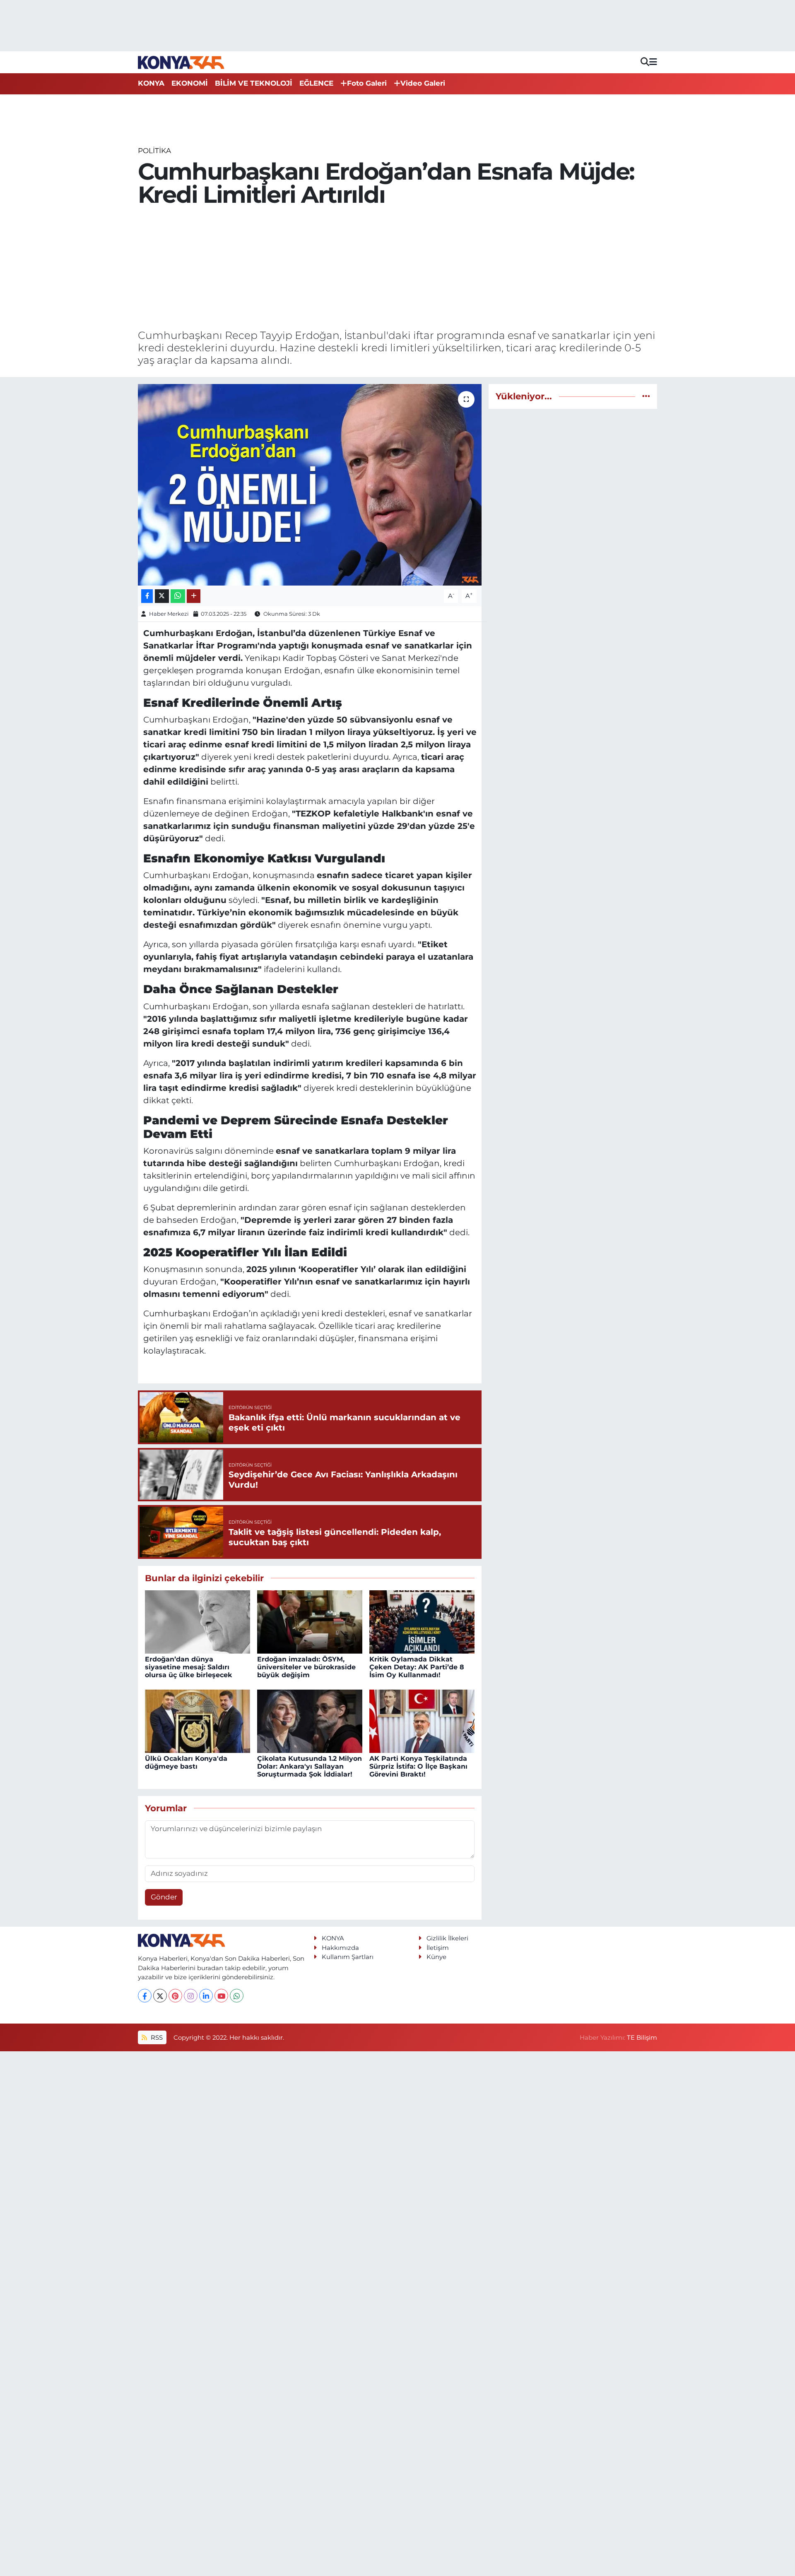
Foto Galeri (367, 83)
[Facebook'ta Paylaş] (147, 596)
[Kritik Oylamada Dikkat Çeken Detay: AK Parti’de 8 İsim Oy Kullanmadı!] (422, 1621)
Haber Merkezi (169, 614)
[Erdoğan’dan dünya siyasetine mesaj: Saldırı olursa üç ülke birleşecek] (198, 1621)
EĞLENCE (316, 83)
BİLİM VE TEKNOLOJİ (254, 83)
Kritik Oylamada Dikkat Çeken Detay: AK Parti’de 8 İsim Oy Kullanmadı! (417, 1667)
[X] (160, 1996)
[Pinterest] (175, 1996)
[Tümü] (646, 396)
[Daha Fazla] (194, 596)
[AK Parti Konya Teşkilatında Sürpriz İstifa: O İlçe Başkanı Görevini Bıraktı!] (422, 1721)
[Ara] (645, 62)
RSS (156, 2038)
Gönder (164, 1897)
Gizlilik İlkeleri (447, 1938)
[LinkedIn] (206, 1996)
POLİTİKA (154, 151)
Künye (436, 1957)
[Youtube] (221, 1996)
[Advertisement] (397, 268)
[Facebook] (145, 1996)
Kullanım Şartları (348, 1957)
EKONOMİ (190, 83)
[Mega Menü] (653, 62)
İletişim (438, 1948)
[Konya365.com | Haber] (181, 62)
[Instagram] (191, 1996)
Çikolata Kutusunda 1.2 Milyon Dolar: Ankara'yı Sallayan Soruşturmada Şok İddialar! (310, 1766)
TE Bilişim (642, 2038)
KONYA (151, 83)
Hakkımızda (340, 1948)
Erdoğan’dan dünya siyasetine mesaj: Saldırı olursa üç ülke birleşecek (189, 1667)
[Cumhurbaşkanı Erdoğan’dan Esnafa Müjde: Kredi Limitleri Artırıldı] (310, 485)
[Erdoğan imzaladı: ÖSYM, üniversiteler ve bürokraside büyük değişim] (310, 1621)
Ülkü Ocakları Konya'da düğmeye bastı (186, 1762)
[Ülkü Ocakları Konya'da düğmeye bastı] (198, 1721)
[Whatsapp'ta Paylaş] (178, 596)
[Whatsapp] (237, 1996)
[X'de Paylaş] (162, 596)
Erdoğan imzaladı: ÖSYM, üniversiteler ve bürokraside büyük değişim (306, 1667)
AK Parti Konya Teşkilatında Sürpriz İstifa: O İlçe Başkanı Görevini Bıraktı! (418, 1766)
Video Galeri (423, 83)
